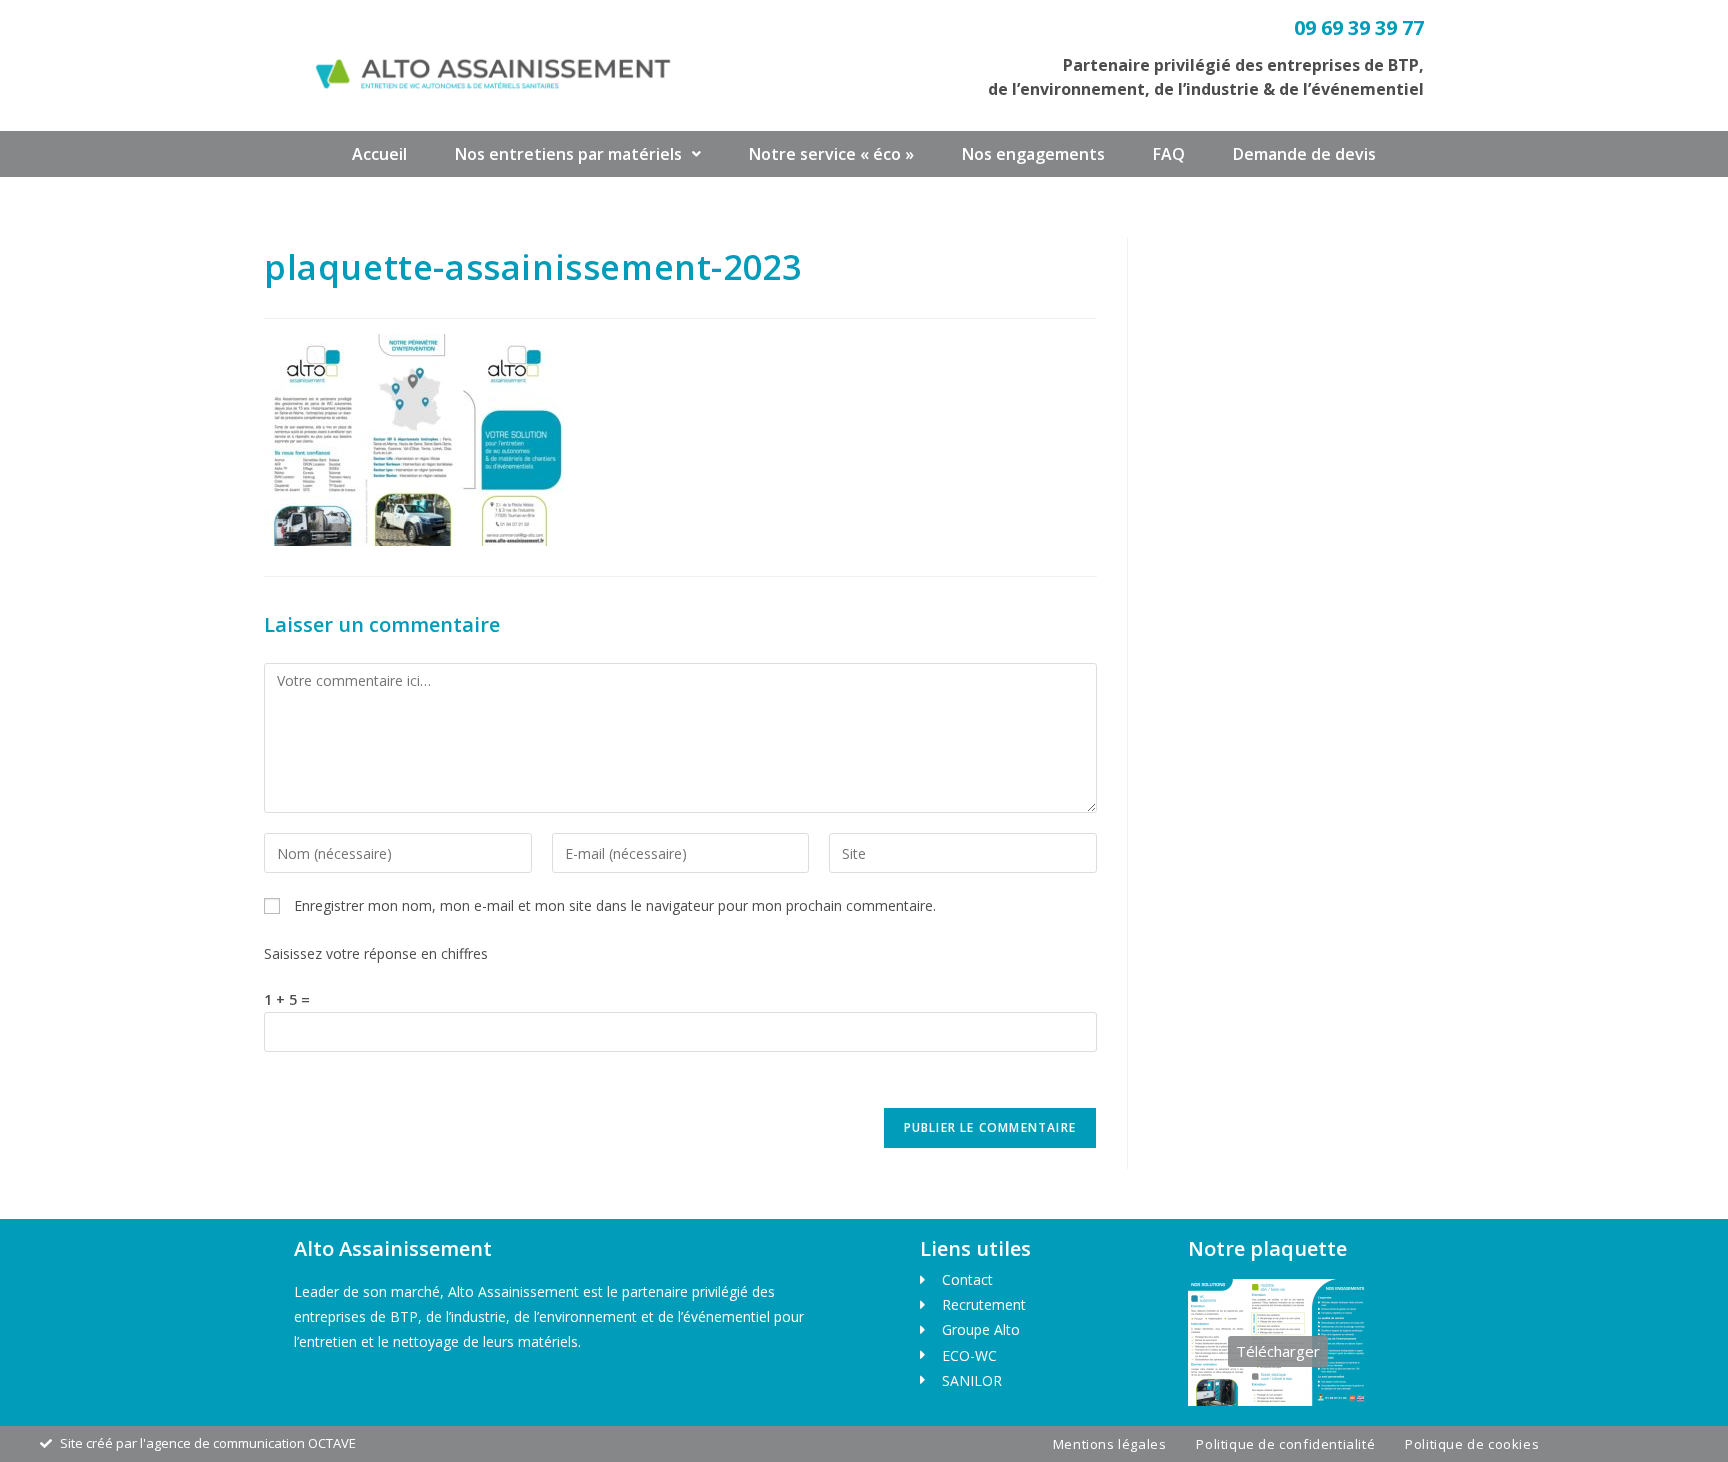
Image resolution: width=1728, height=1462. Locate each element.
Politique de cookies (1472, 1444)
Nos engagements (1033, 154)
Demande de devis (1304, 154)
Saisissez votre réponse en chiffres (376, 953)
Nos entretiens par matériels (568, 154)
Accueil (379, 154)
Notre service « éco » (831, 154)
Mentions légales (1110, 1444)
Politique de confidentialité (1285, 1444)
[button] (578, 154)
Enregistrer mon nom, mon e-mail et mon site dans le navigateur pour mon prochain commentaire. (615, 905)
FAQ (1169, 154)
